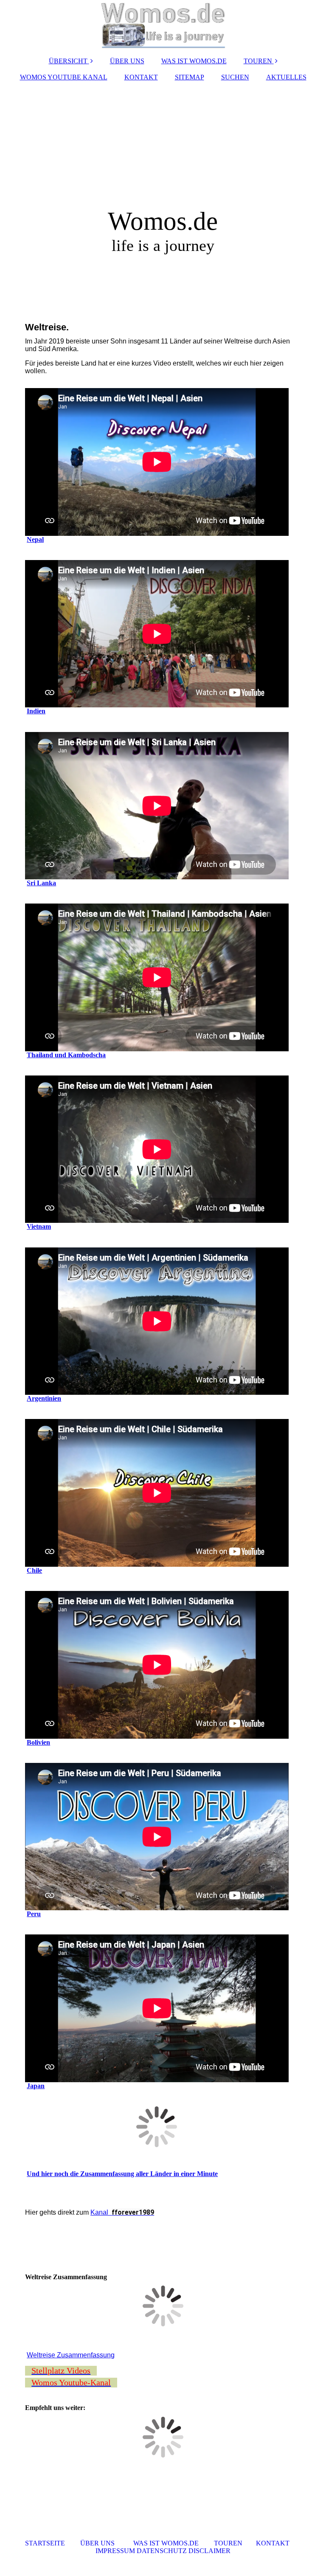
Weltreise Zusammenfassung (71, 2355)
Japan (36, 2086)
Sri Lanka (41, 883)
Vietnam (39, 1226)
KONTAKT (141, 77)
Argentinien (44, 1398)
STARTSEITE (45, 2543)
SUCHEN (235, 77)
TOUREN (258, 61)
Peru (34, 1914)
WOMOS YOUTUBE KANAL (64, 77)
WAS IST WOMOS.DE (194, 61)
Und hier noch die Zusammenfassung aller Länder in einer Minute (122, 2174)
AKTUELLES (286, 77)
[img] (163, 25)
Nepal (35, 539)
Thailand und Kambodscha (66, 1055)
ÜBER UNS (127, 61)
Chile (34, 1570)
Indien (36, 711)
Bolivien (38, 1742)
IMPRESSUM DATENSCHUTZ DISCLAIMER (163, 2551)
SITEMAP (190, 77)
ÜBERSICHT (68, 61)
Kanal (122, 2212)
